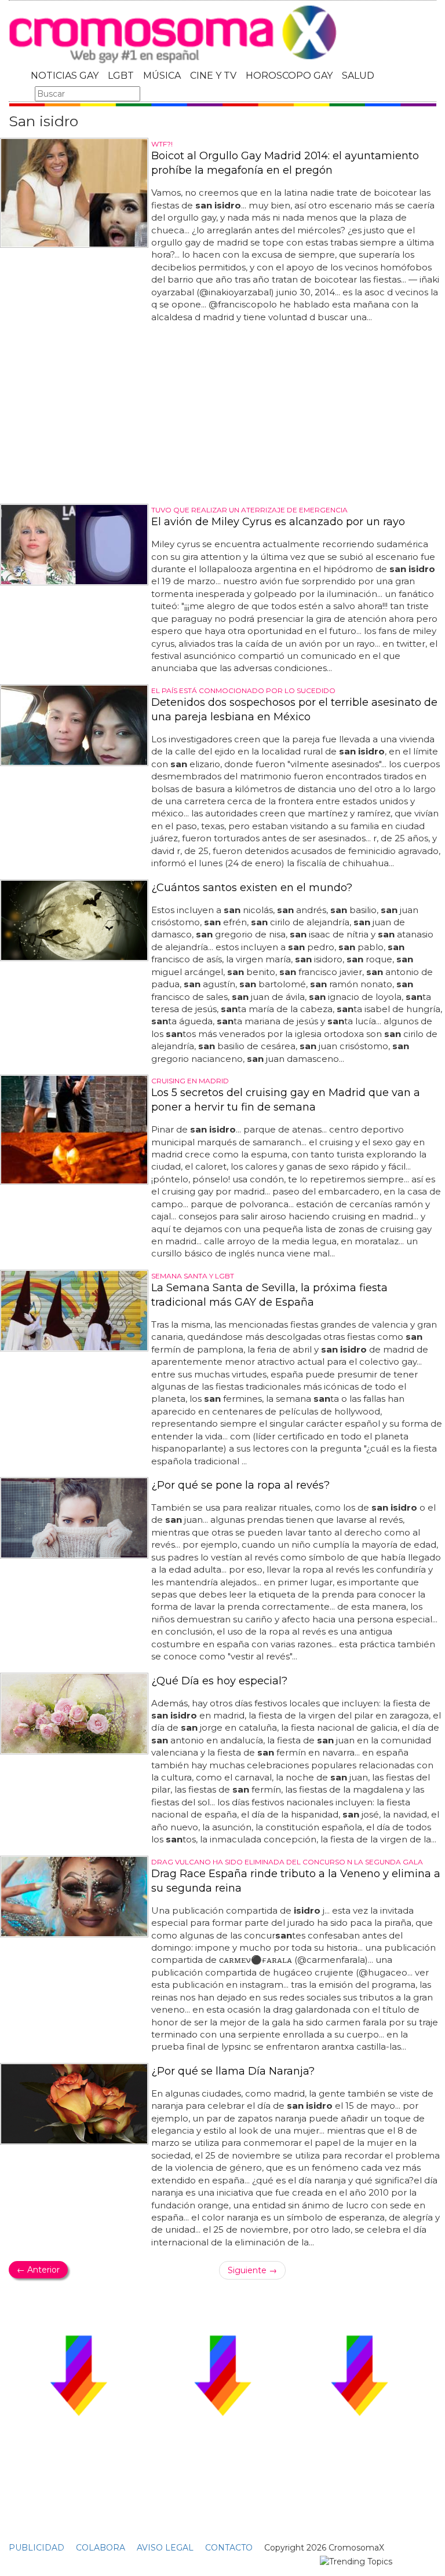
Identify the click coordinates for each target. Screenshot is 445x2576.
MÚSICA (162, 76)
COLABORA (101, 2548)
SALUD (358, 76)
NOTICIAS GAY (65, 76)
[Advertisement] (222, 414)
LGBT (121, 76)
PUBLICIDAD (37, 2548)
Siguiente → (252, 2270)
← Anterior (38, 2270)
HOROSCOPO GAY (289, 76)
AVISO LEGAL (165, 2548)
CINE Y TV (213, 76)
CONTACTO (229, 2548)
